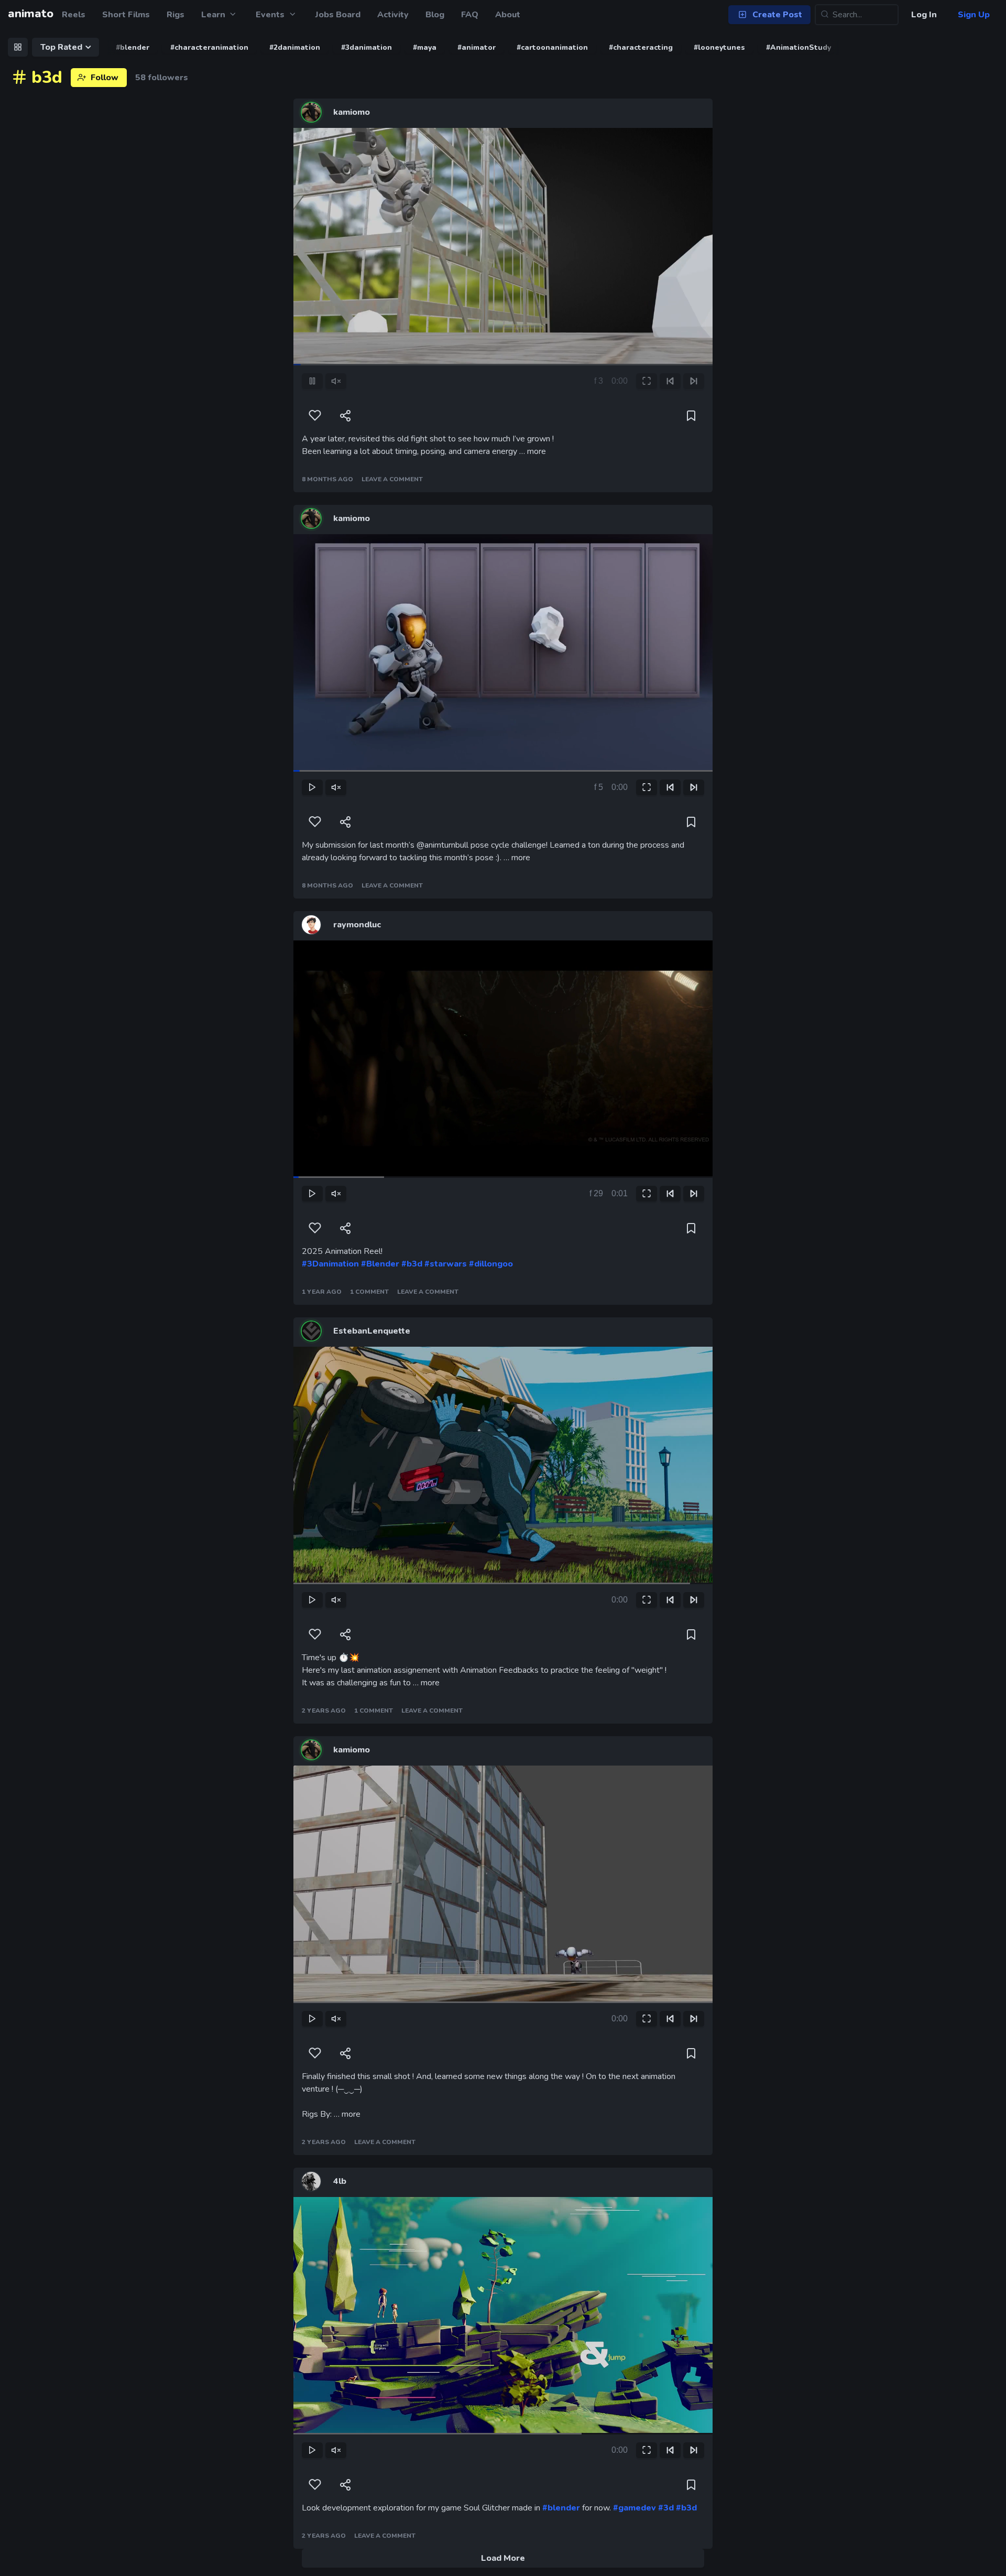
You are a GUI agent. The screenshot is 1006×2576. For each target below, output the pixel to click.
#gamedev (635, 2508)
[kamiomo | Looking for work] (311, 112)
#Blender (380, 1264)
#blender (561, 2508)
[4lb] (311, 2181)
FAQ (470, 15)
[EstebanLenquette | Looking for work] (311, 1331)
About (508, 15)
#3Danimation (330, 1264)
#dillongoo (491, 1264)
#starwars (446, 1264)
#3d (666, 2508)
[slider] (336, 348)
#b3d (412, 1264)
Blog (435, 15)
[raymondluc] (311, 925)
